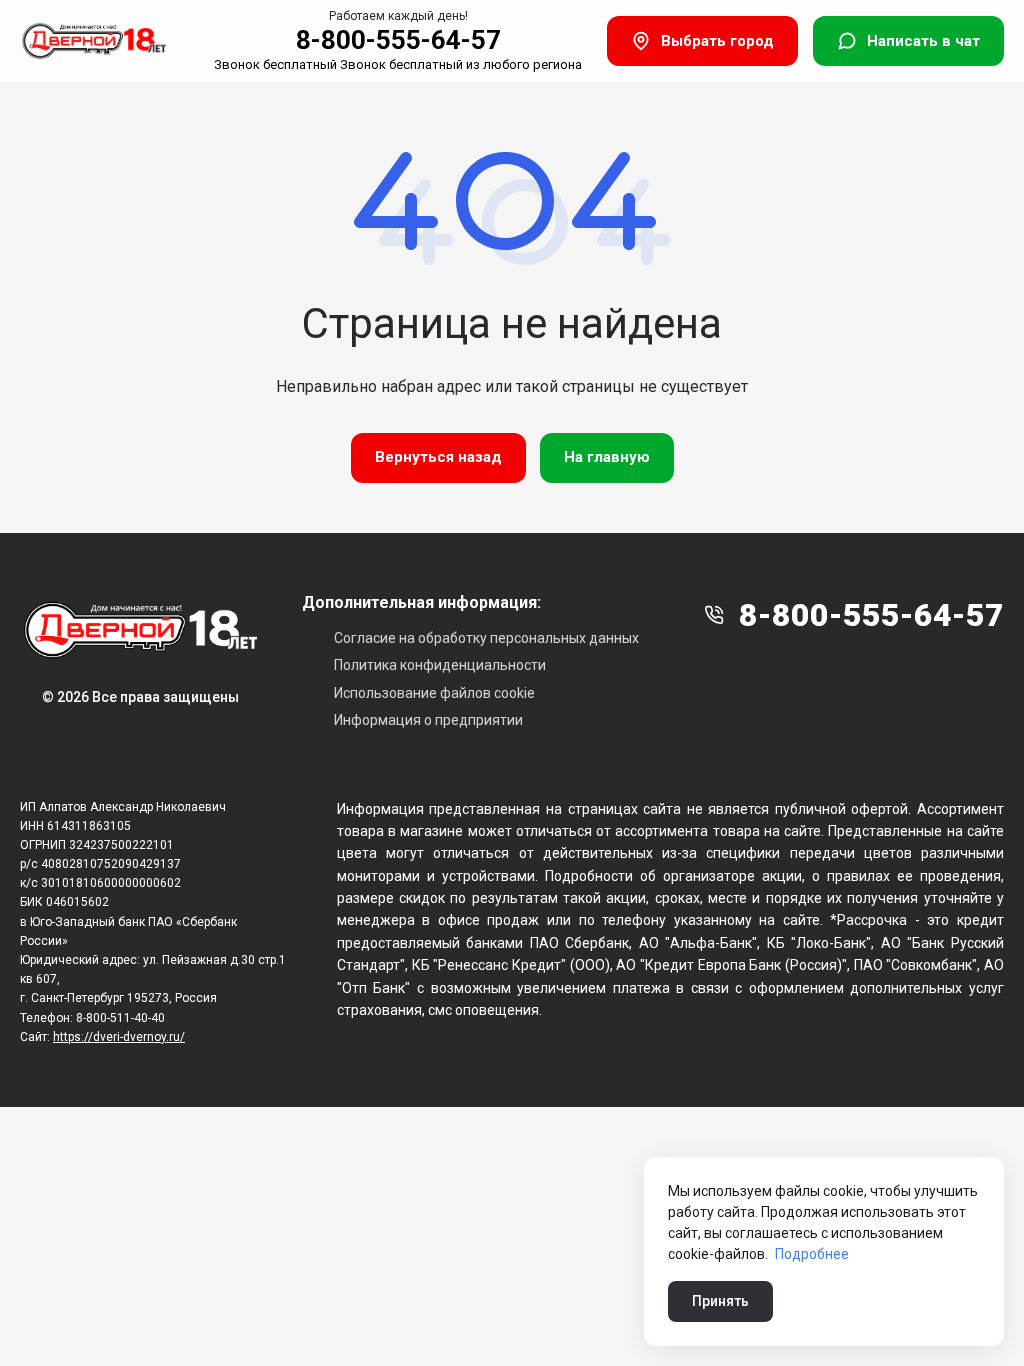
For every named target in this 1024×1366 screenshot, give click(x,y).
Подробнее (812, 1254)
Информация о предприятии (428, 720)
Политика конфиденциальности (440, 665)
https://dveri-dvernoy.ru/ (119, 1037)
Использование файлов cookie (434, 693)
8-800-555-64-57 (398, 40)
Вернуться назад (438, 457)
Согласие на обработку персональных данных (486, 638)
